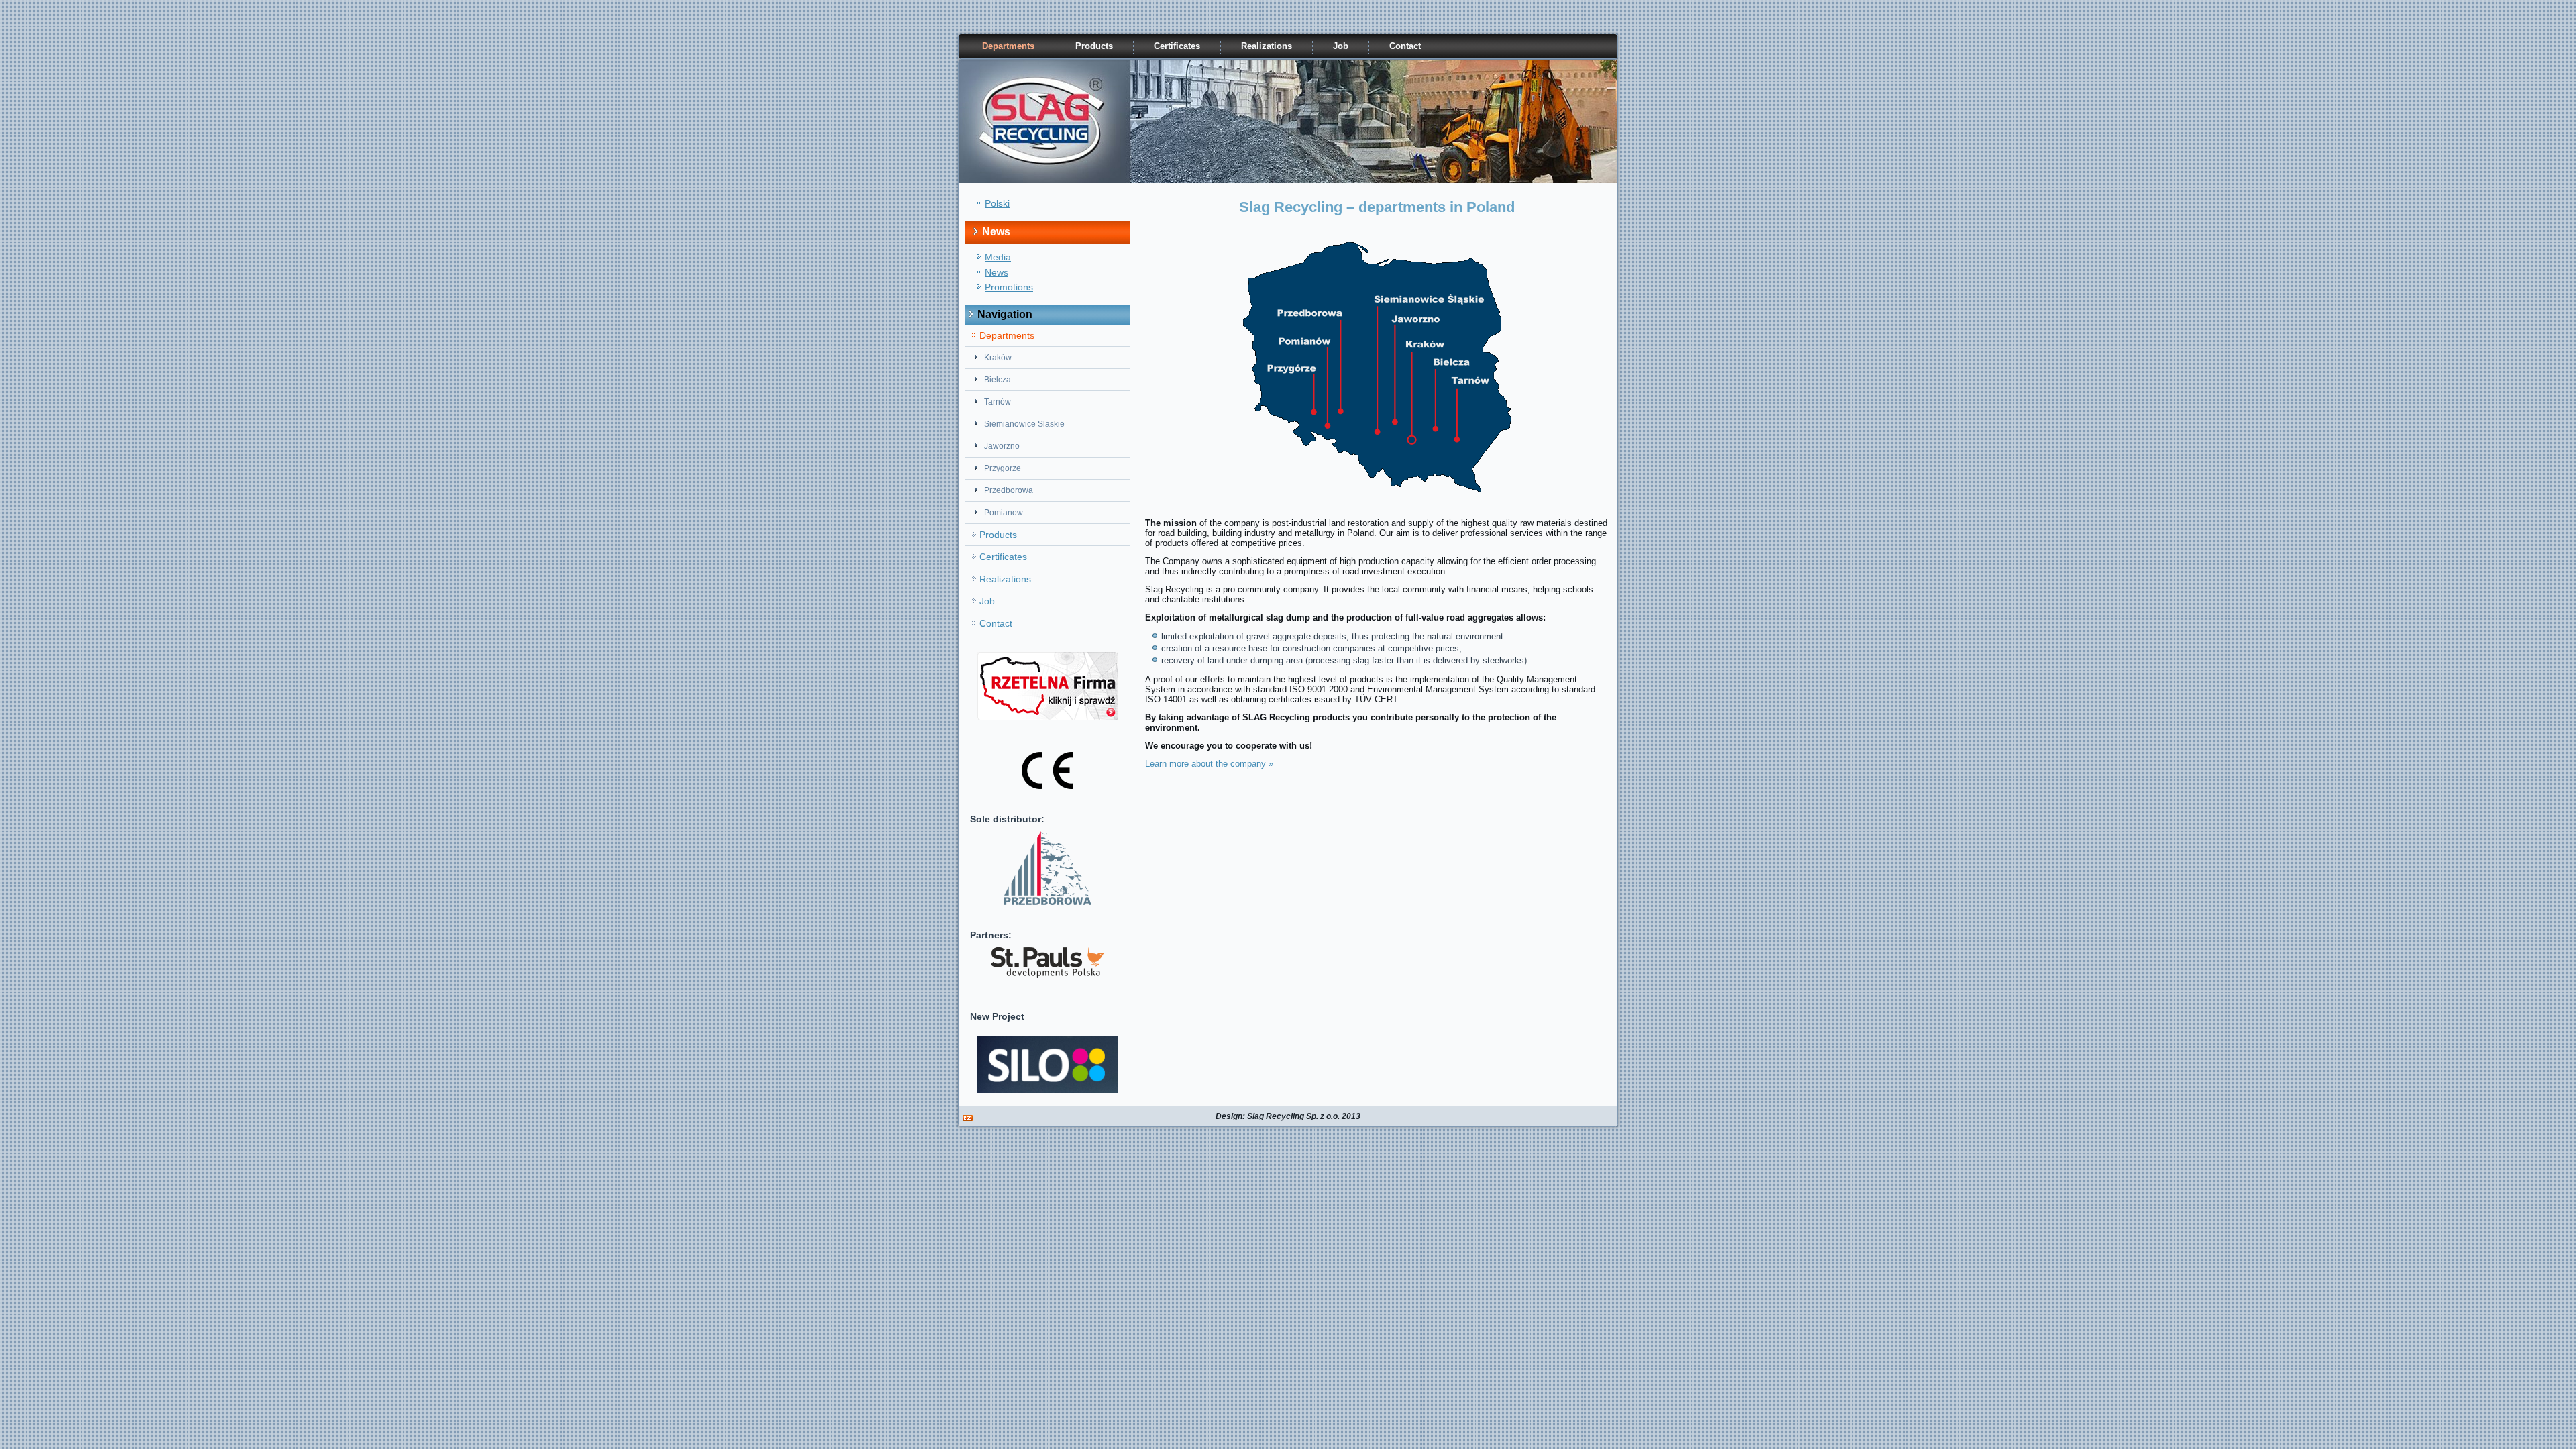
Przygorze (1003, 468)
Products (1094, 46)
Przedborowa (1009, 490)
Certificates (1177, 46)
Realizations (1267, 46)
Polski (997, 203)
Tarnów (998, 402)
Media (998, 257)
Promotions (1009, 287)
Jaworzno (1002, 446)
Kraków (998, 358)
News (997, 272)
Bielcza (998, 380)
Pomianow (1004, 513)
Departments (1008, 46)
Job (1341, 46)
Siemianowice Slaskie (1024, 424)
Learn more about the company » (1209, 764)
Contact (1405, 46)
